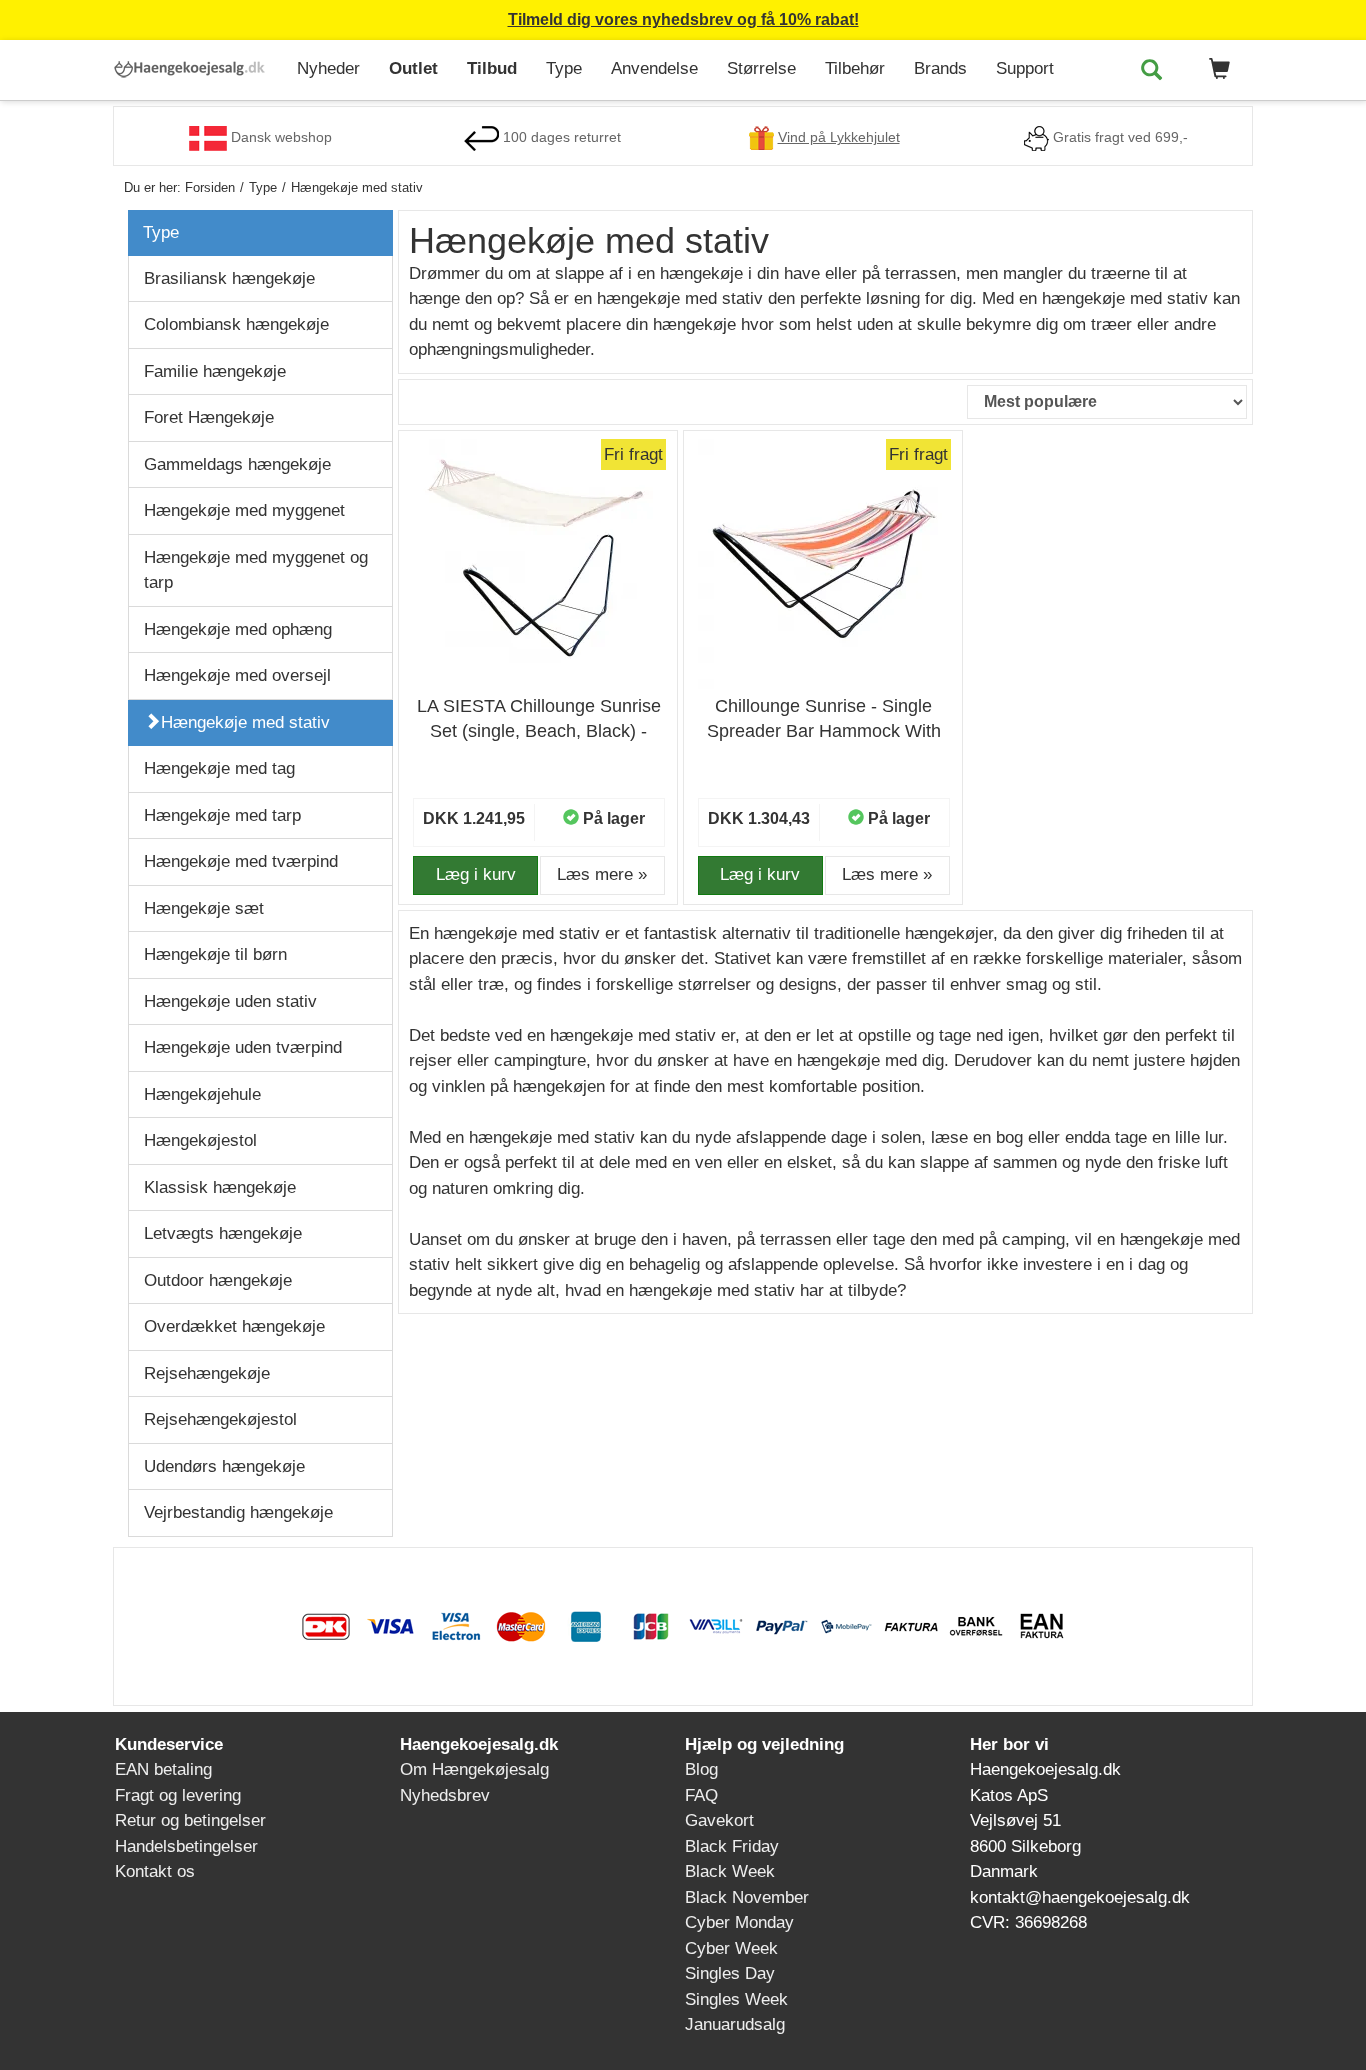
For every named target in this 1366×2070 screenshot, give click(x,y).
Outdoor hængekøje (218, 1280)
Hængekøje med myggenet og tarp (256, 570)
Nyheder (328, 68)
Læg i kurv (476, 874)
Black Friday (732, 1846)
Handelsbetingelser (186, 1846)
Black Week (730, 1871)
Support (1025, 68)
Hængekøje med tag (219, 768)
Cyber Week (731, 1948)
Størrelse (761, 68)
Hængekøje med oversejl (237, 675)
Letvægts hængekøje (223, 1233)
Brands (940, 68)
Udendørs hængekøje (224, 1466)
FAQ (701, 1795)
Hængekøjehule (202, 1094)
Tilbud (492, 68)
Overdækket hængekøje (234, 1326)
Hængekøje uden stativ (230, 1001)
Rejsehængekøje (207, 1373)
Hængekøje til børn (215, 954)
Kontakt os (155, 1871)
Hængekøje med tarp (222, 815)
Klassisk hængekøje (220, 1187)
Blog (701, 1769)
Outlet (413, 68)
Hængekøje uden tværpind (243, 1047)
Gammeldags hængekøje (237, 464)
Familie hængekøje (215, 371)
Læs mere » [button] (602, 874)
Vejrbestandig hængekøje (238, 1512)
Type (564, 68)
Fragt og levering (178, 1795)
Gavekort (719, 1820)
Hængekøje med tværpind (241, 861)
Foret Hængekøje (209, 417)
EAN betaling (163, 1769)
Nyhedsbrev (445, 1795)
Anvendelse (654, 68)
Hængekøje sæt (204, 908)
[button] (1216, 70)
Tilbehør (855, 68)
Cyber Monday (739, 1922)
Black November (747, 1897)
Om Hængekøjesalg (474, 1769)
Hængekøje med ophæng (238, 629)
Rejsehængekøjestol (220, 1419)
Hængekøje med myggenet (244, 510)
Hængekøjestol (200, 1140)
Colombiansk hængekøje (236, 324)
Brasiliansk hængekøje (229, 278)
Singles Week (736, 1999)
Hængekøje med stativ (245, 722)
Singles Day (730, 1973)
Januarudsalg (735, 2024)
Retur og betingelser (190, 1820)
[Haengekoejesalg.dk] (197, 64)
